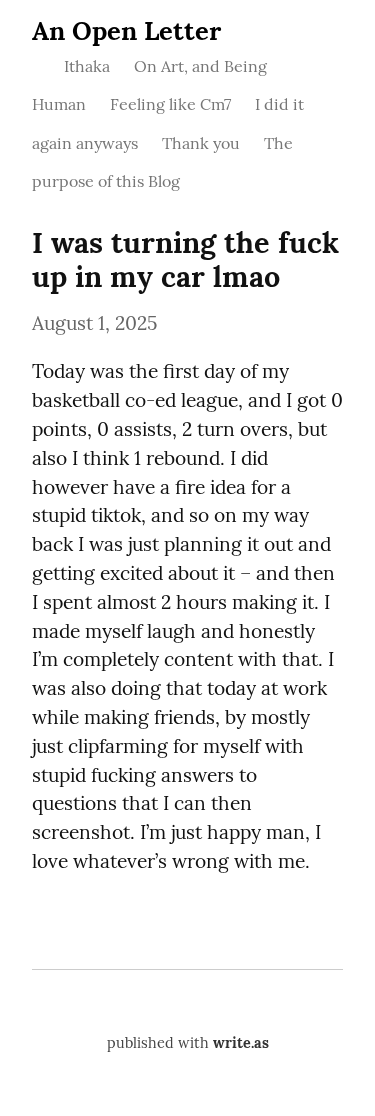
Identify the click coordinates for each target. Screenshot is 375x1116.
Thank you (201, 143)
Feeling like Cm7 (170, 104)
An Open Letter (126, 30)
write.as (241, 1043)
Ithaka (87, 66)
